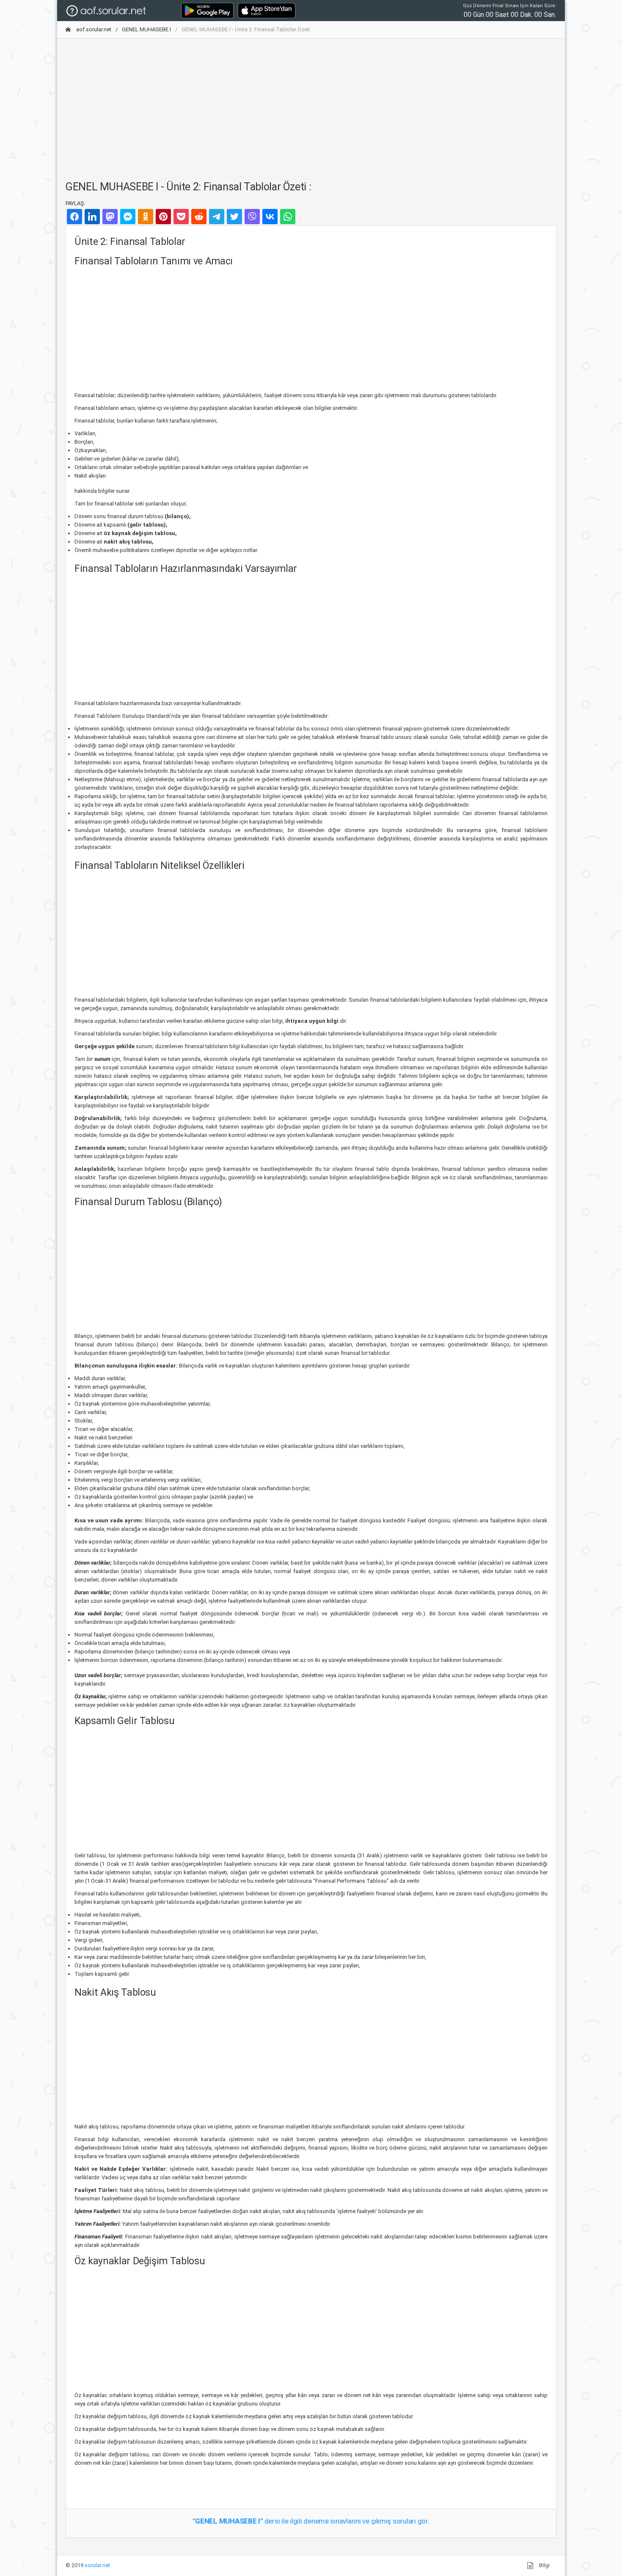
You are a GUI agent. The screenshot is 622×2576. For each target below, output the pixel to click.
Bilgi (544, 2565)
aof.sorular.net (93, 29)
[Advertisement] (311, 104)
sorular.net (97, 2565)
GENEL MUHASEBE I (146, 29)
